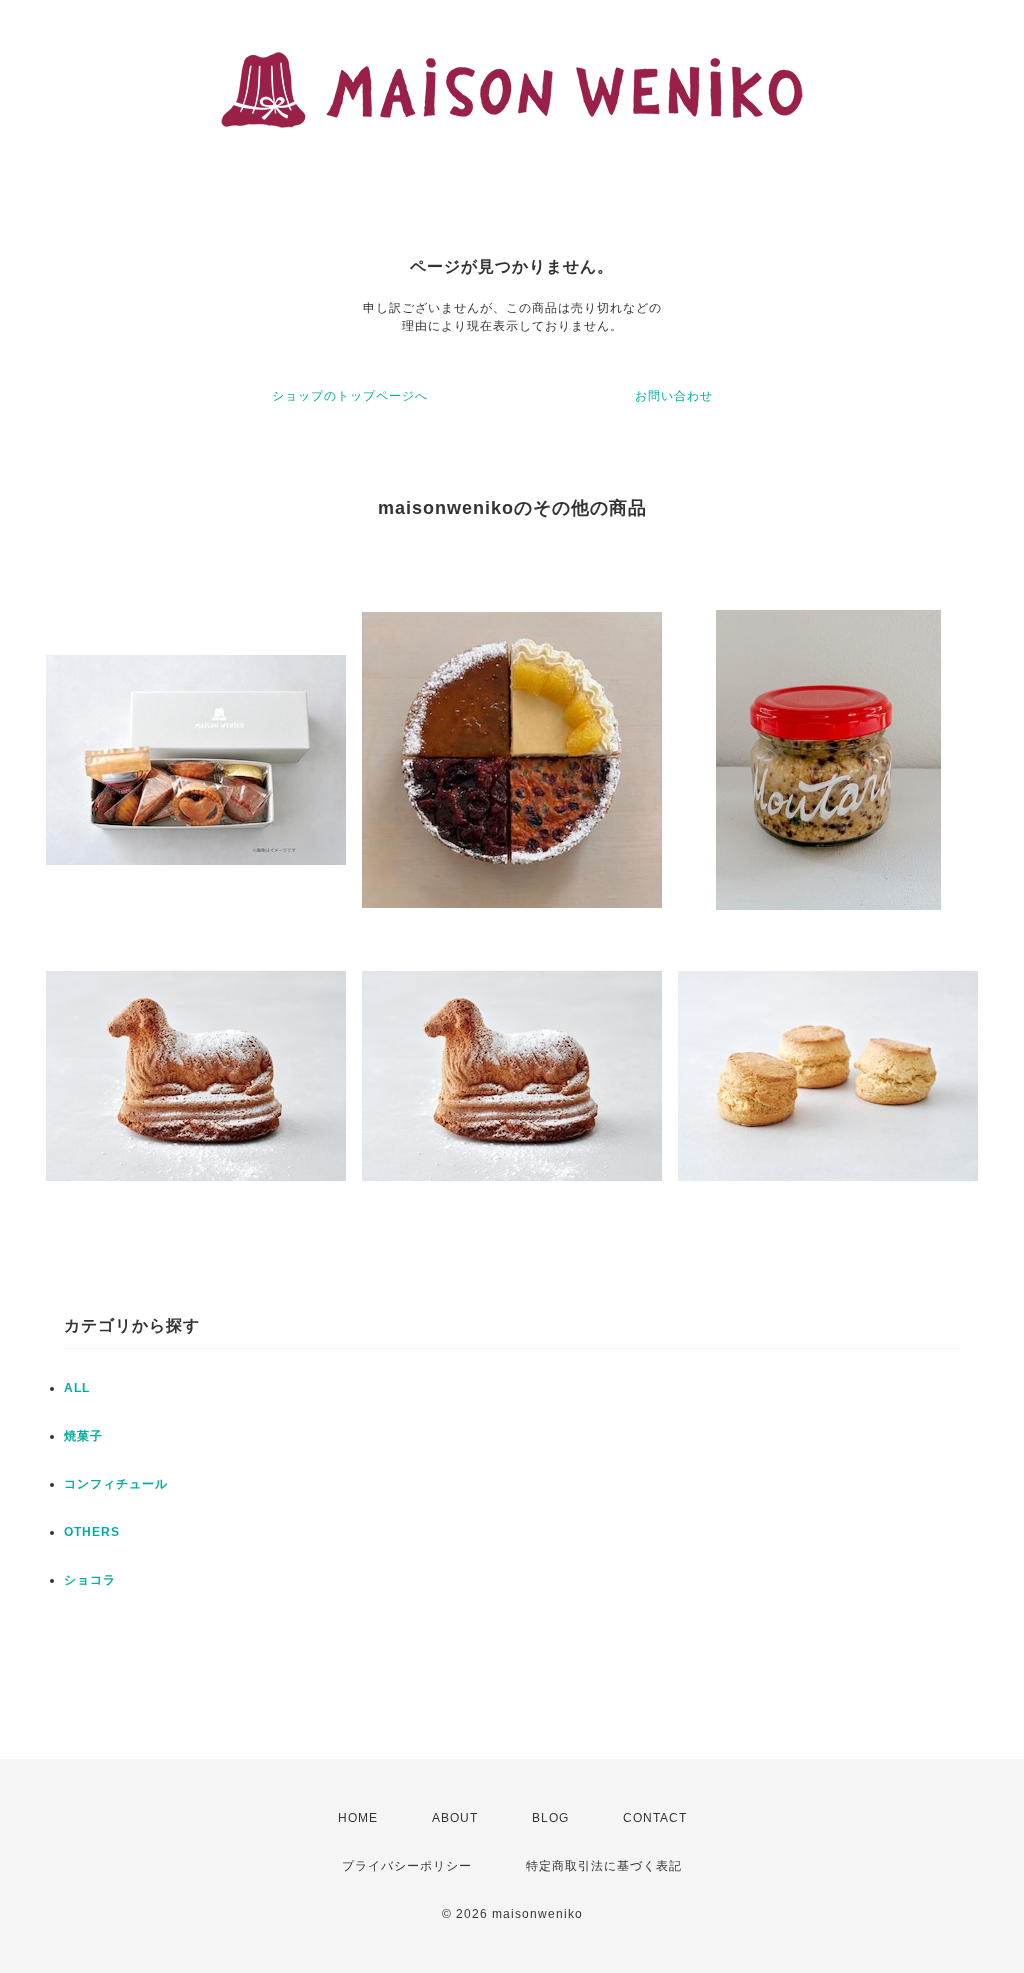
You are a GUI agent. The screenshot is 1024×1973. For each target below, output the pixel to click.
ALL (77, 1388)
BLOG (550, 1818)
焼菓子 (83, 1436)
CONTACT (655, 1818)
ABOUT (455, 1818)
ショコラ (90, 1580)
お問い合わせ (674, 396)
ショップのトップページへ (350, 396)
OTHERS (92, 1532)
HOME (358, 1818)
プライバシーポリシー (407, 1866)
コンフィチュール (116, 1484)
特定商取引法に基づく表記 (604, 1866)
